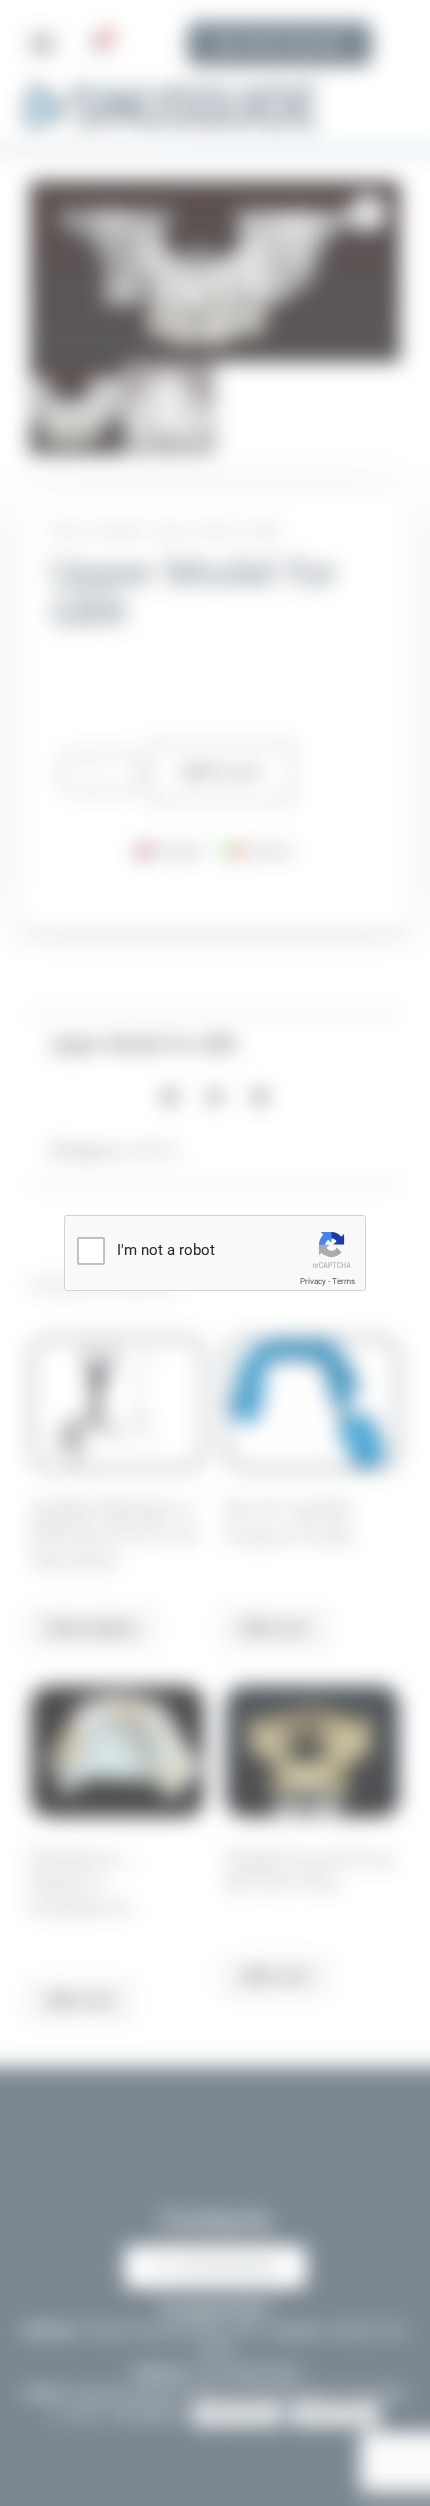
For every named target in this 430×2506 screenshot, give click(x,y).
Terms (343, 1281)
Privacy (313, 1281)
